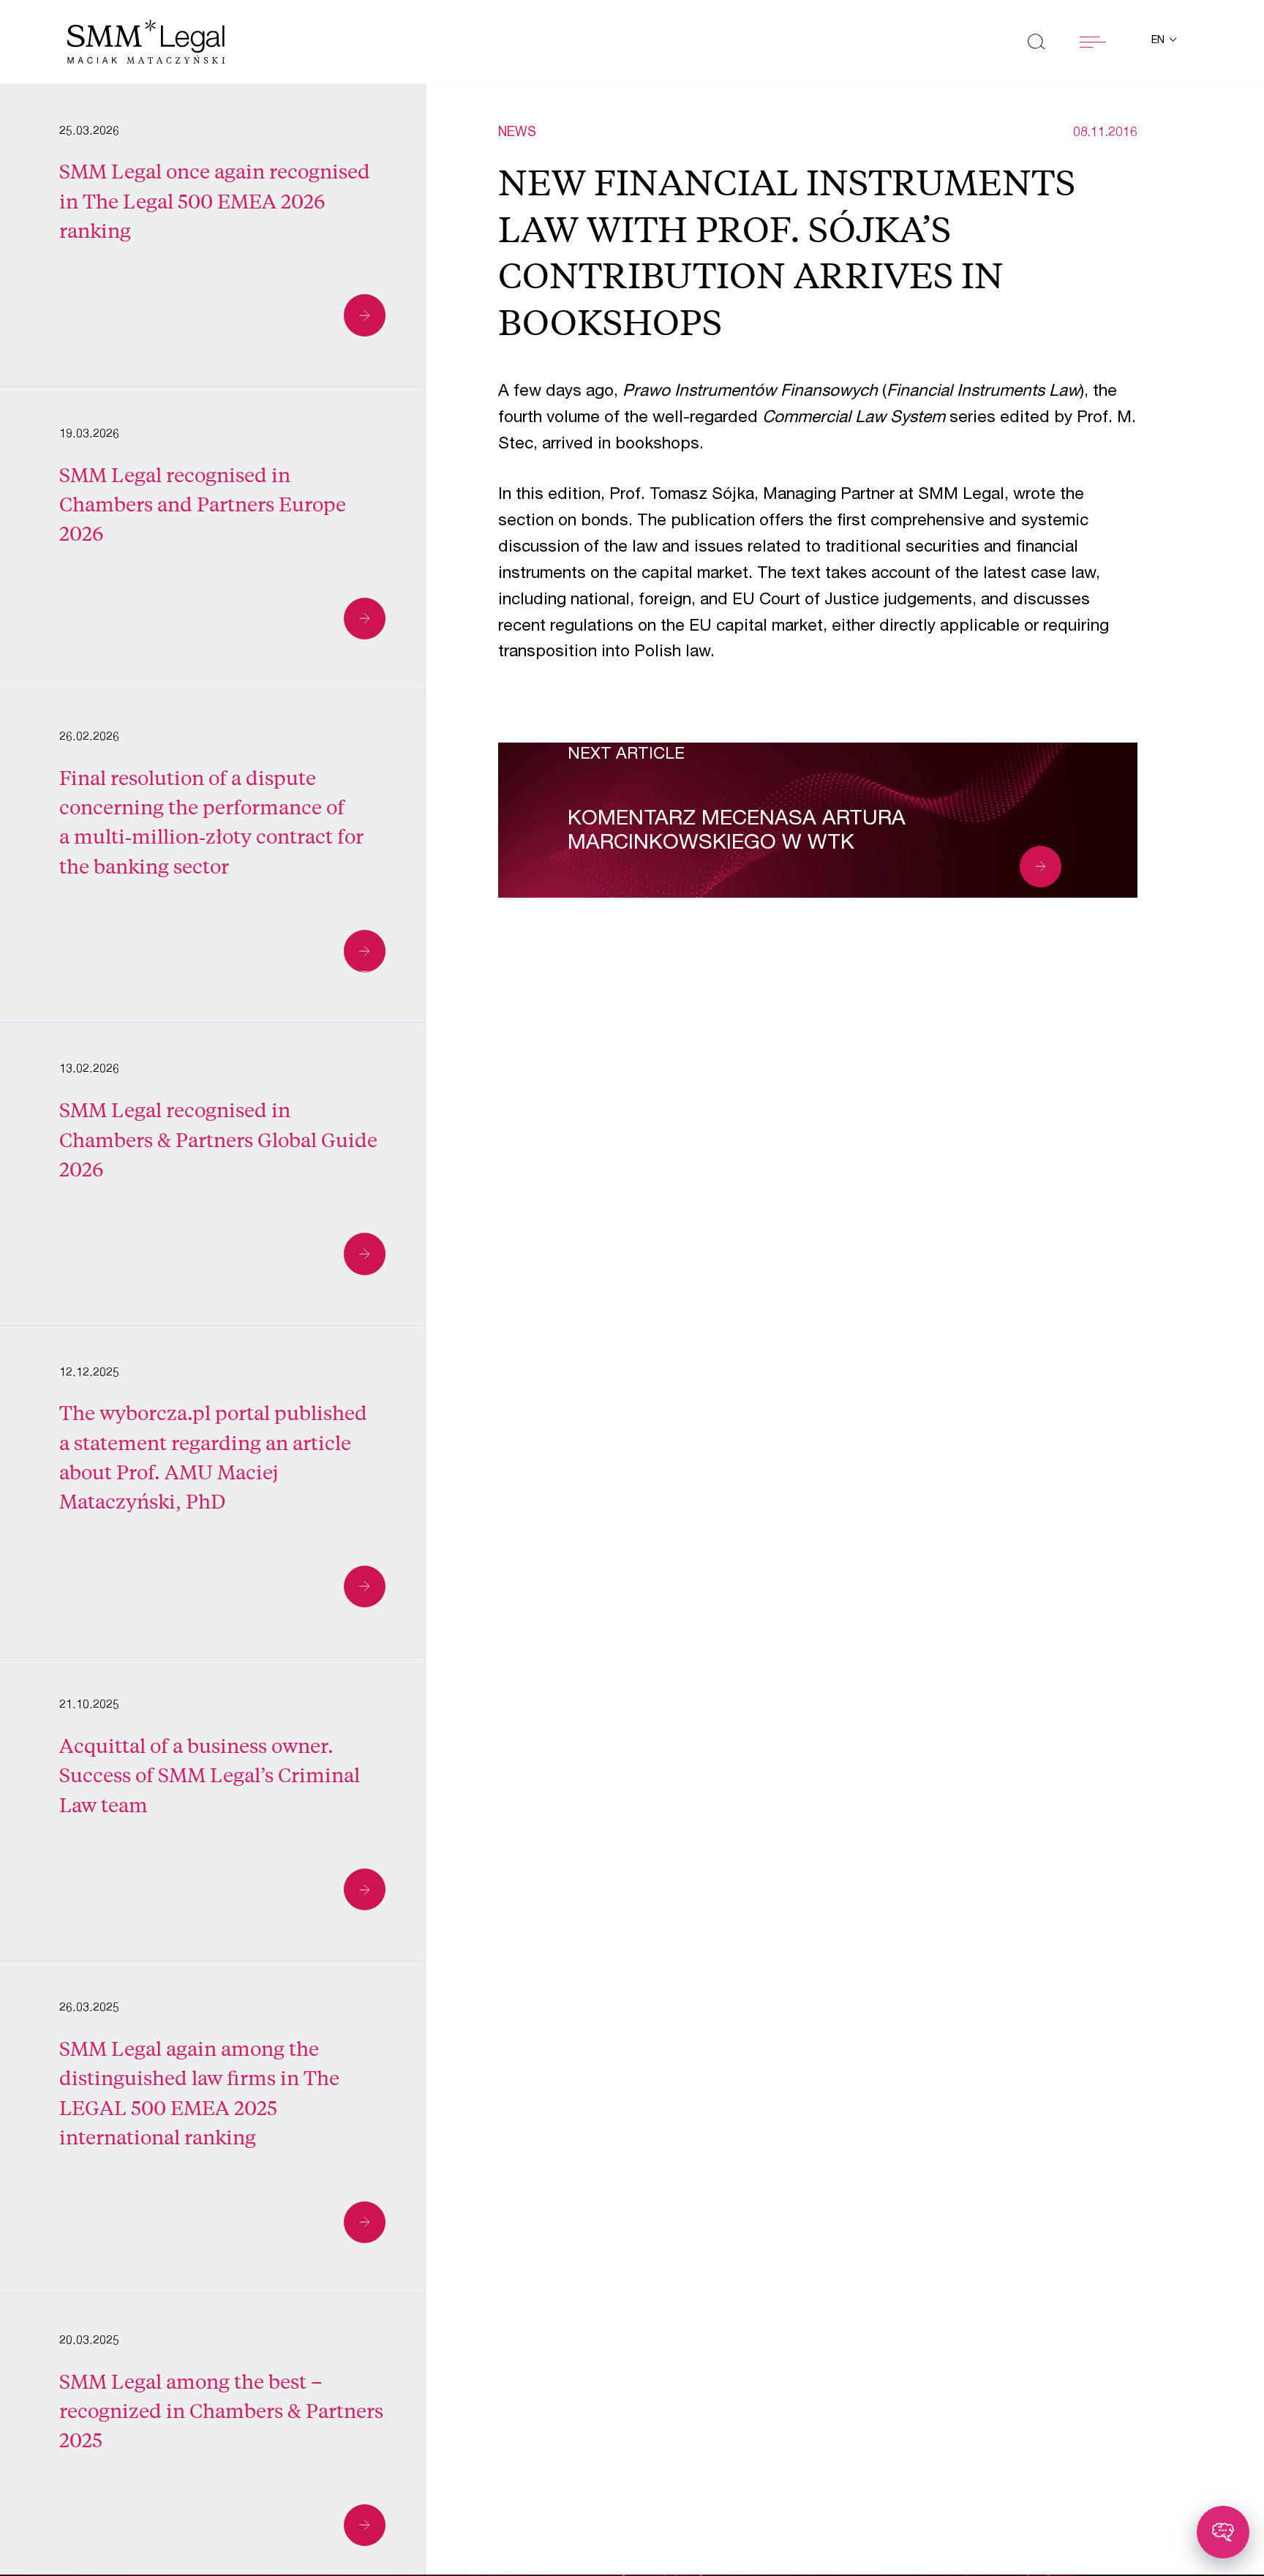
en (1159, 41)
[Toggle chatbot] (1223, 2532)
